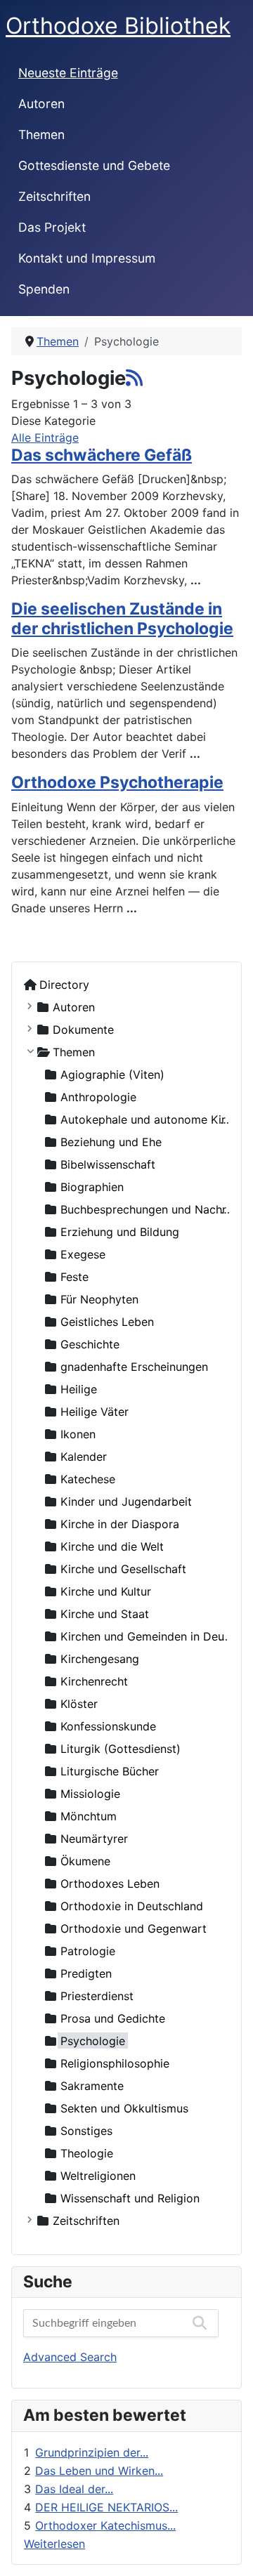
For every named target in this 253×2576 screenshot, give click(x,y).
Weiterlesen (54, 2544)
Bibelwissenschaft (108, 1164)
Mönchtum (89, 1816)
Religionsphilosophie (115, 2063)
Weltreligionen (98, 2176)
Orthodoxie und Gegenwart (134, 1928)
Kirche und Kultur (106, 1591)
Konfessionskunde (108, 1726)
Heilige (79, 1389)
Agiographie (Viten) (112, 1075)
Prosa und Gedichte (113, 2018)
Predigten (86, 1973)
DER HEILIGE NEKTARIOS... (106, 2507)
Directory (64, 985)
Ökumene (85, 1861)
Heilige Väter (95, 1412)
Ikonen (78, 1434)
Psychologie (93, 2041)
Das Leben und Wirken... (99, 2471)
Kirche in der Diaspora (120, 1524)
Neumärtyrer (94, 1839)
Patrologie (88, 1951)
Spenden (44, 289)
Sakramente (92, 2086)
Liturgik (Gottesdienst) (121, 1749)
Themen (41, 134)
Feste (74, 1277)
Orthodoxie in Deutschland (132, 1906)
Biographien (92, 1187)
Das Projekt (52, 227)
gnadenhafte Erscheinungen (134, 1367)
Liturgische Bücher (110, 1771)
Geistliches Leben (107, 1322)
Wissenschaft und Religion (130, 2198)
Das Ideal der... (74, 2489)
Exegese (83, 1254)
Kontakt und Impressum (87, 258)
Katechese (88, 1479)
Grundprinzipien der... (92, 2452)
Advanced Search (70, 2357)
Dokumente (83, 1030)
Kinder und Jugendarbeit (126, 1501)
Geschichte (90, 1344)
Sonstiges (86, 2131)
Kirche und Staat (105, 1614)
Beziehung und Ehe (111, 1142)
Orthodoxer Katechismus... (105, 2525)
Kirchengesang (100, 1659)
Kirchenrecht (94, 1681)
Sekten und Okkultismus (124, 2108)
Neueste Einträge (68, 73)
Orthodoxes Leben (110, 1884)
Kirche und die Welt (112, 1546)
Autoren (41, 104)
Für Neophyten (99, 1299)
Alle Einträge (45, 438)
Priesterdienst (97, 1996)
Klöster (79, 1704)
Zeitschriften (54, 196)
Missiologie (90, 1794)
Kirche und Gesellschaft (123, 1569)
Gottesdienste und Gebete (94, 165)
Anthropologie (98, 1097)
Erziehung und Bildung (120, 1232)
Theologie (87, 2153)
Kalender (84, 1457)
